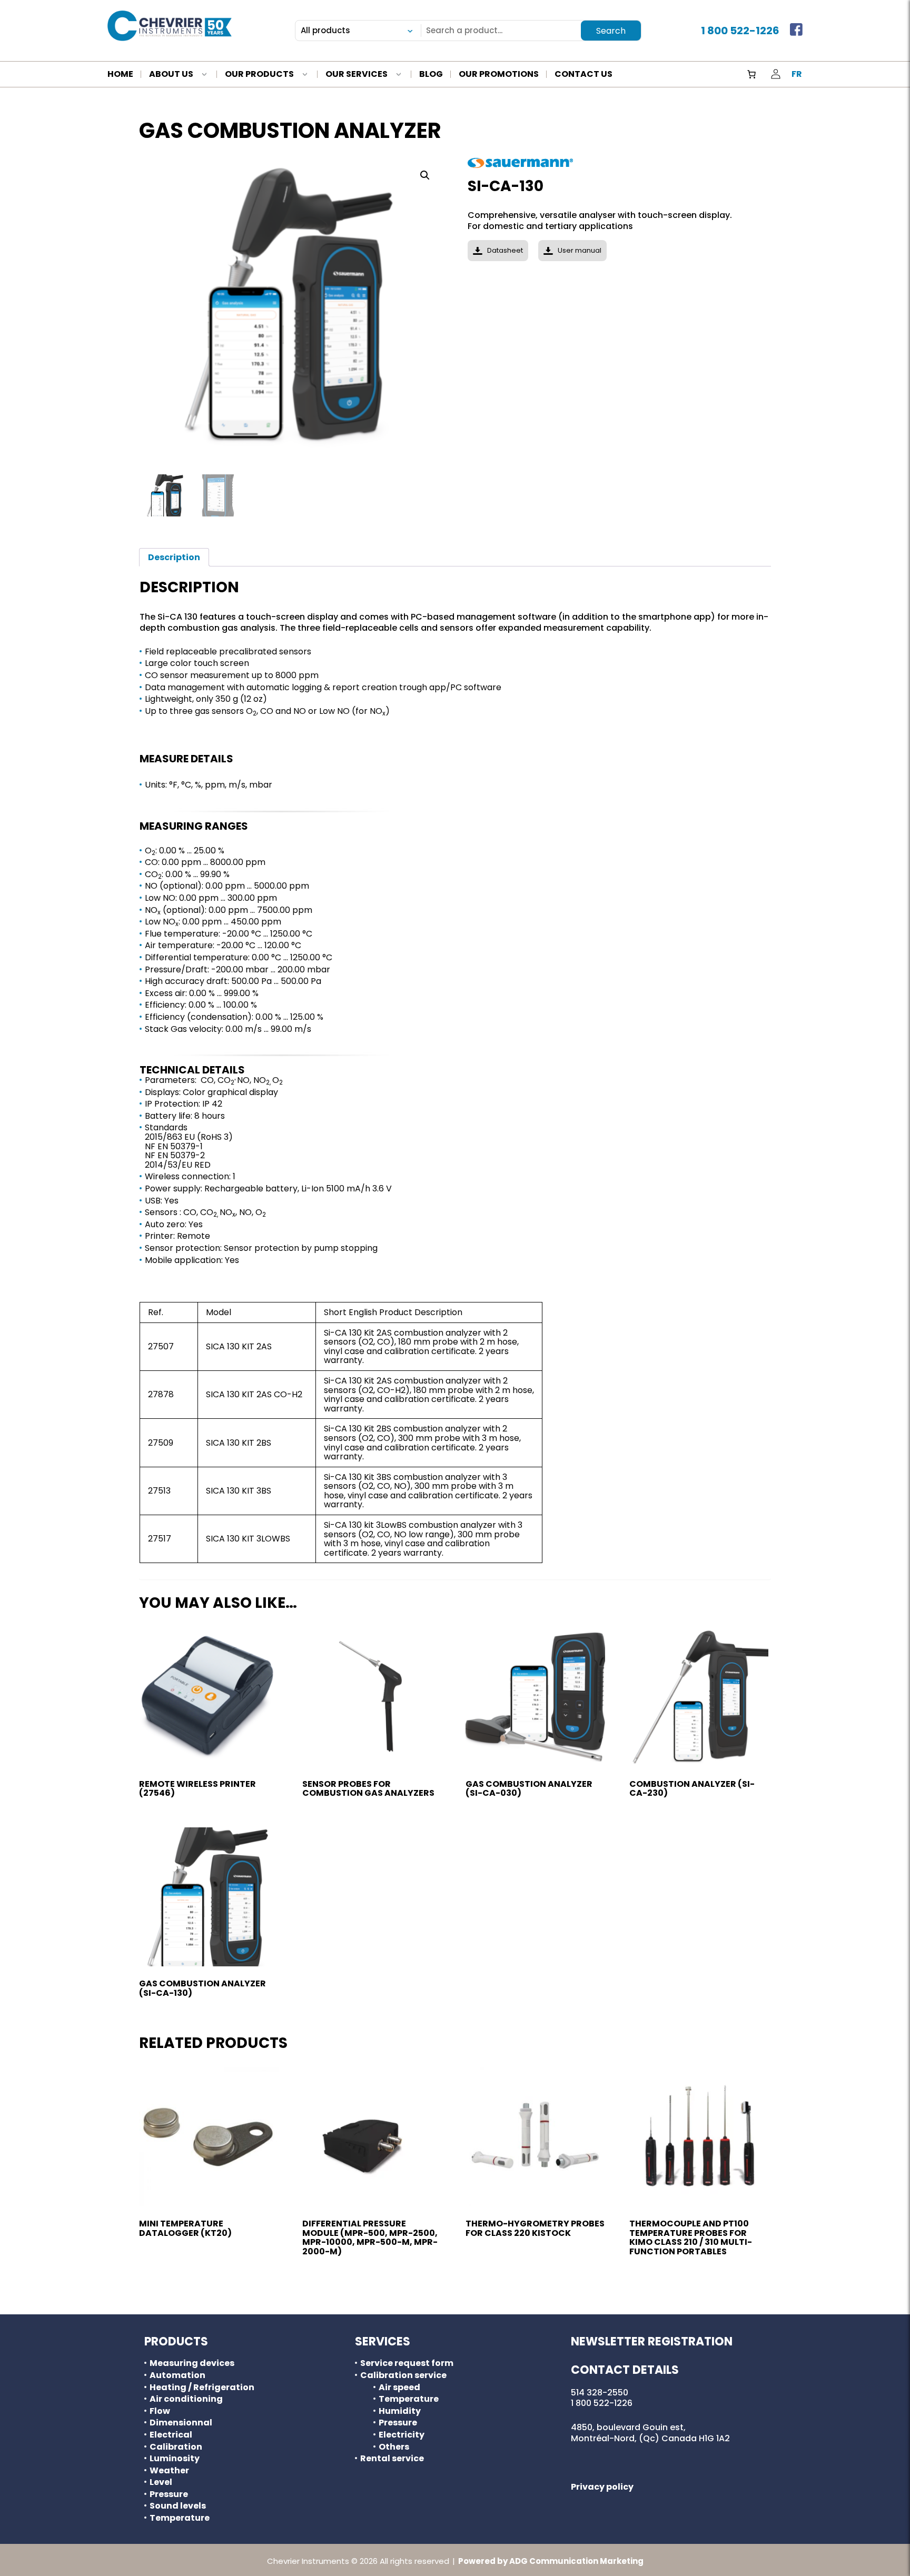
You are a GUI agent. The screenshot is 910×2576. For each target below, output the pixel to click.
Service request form (407, 2363)
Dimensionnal (181, 2423)
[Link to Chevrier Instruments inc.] (170, 26)
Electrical (171, 2435)
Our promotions (499, 75)
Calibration (176, 2447)
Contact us (583, 75)
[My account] (776, 74)
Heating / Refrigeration (202, 2388)
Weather (169, 2471)
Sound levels (178, 2506)
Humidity (400, 2411)
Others (394, 2447)
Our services (357, 75)
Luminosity (175, 2459)
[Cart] (751, 74)
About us (171, 75)
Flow (160, 2411)
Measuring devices (192, 2363)
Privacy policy (602, 2487)
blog (431, 75)
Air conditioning (186, 2399)
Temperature (180, 2518)
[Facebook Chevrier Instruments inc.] (796, 31)
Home (120, 75)
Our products (259, 75)
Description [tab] (174, 557)
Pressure (169, 2494)
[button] (425, 175)
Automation (177, 2375)
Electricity (402, 2435)
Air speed (399, 2388)
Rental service (392, 2459)
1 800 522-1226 (740, 31)
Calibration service (403, 2375)
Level (161, 2482)
